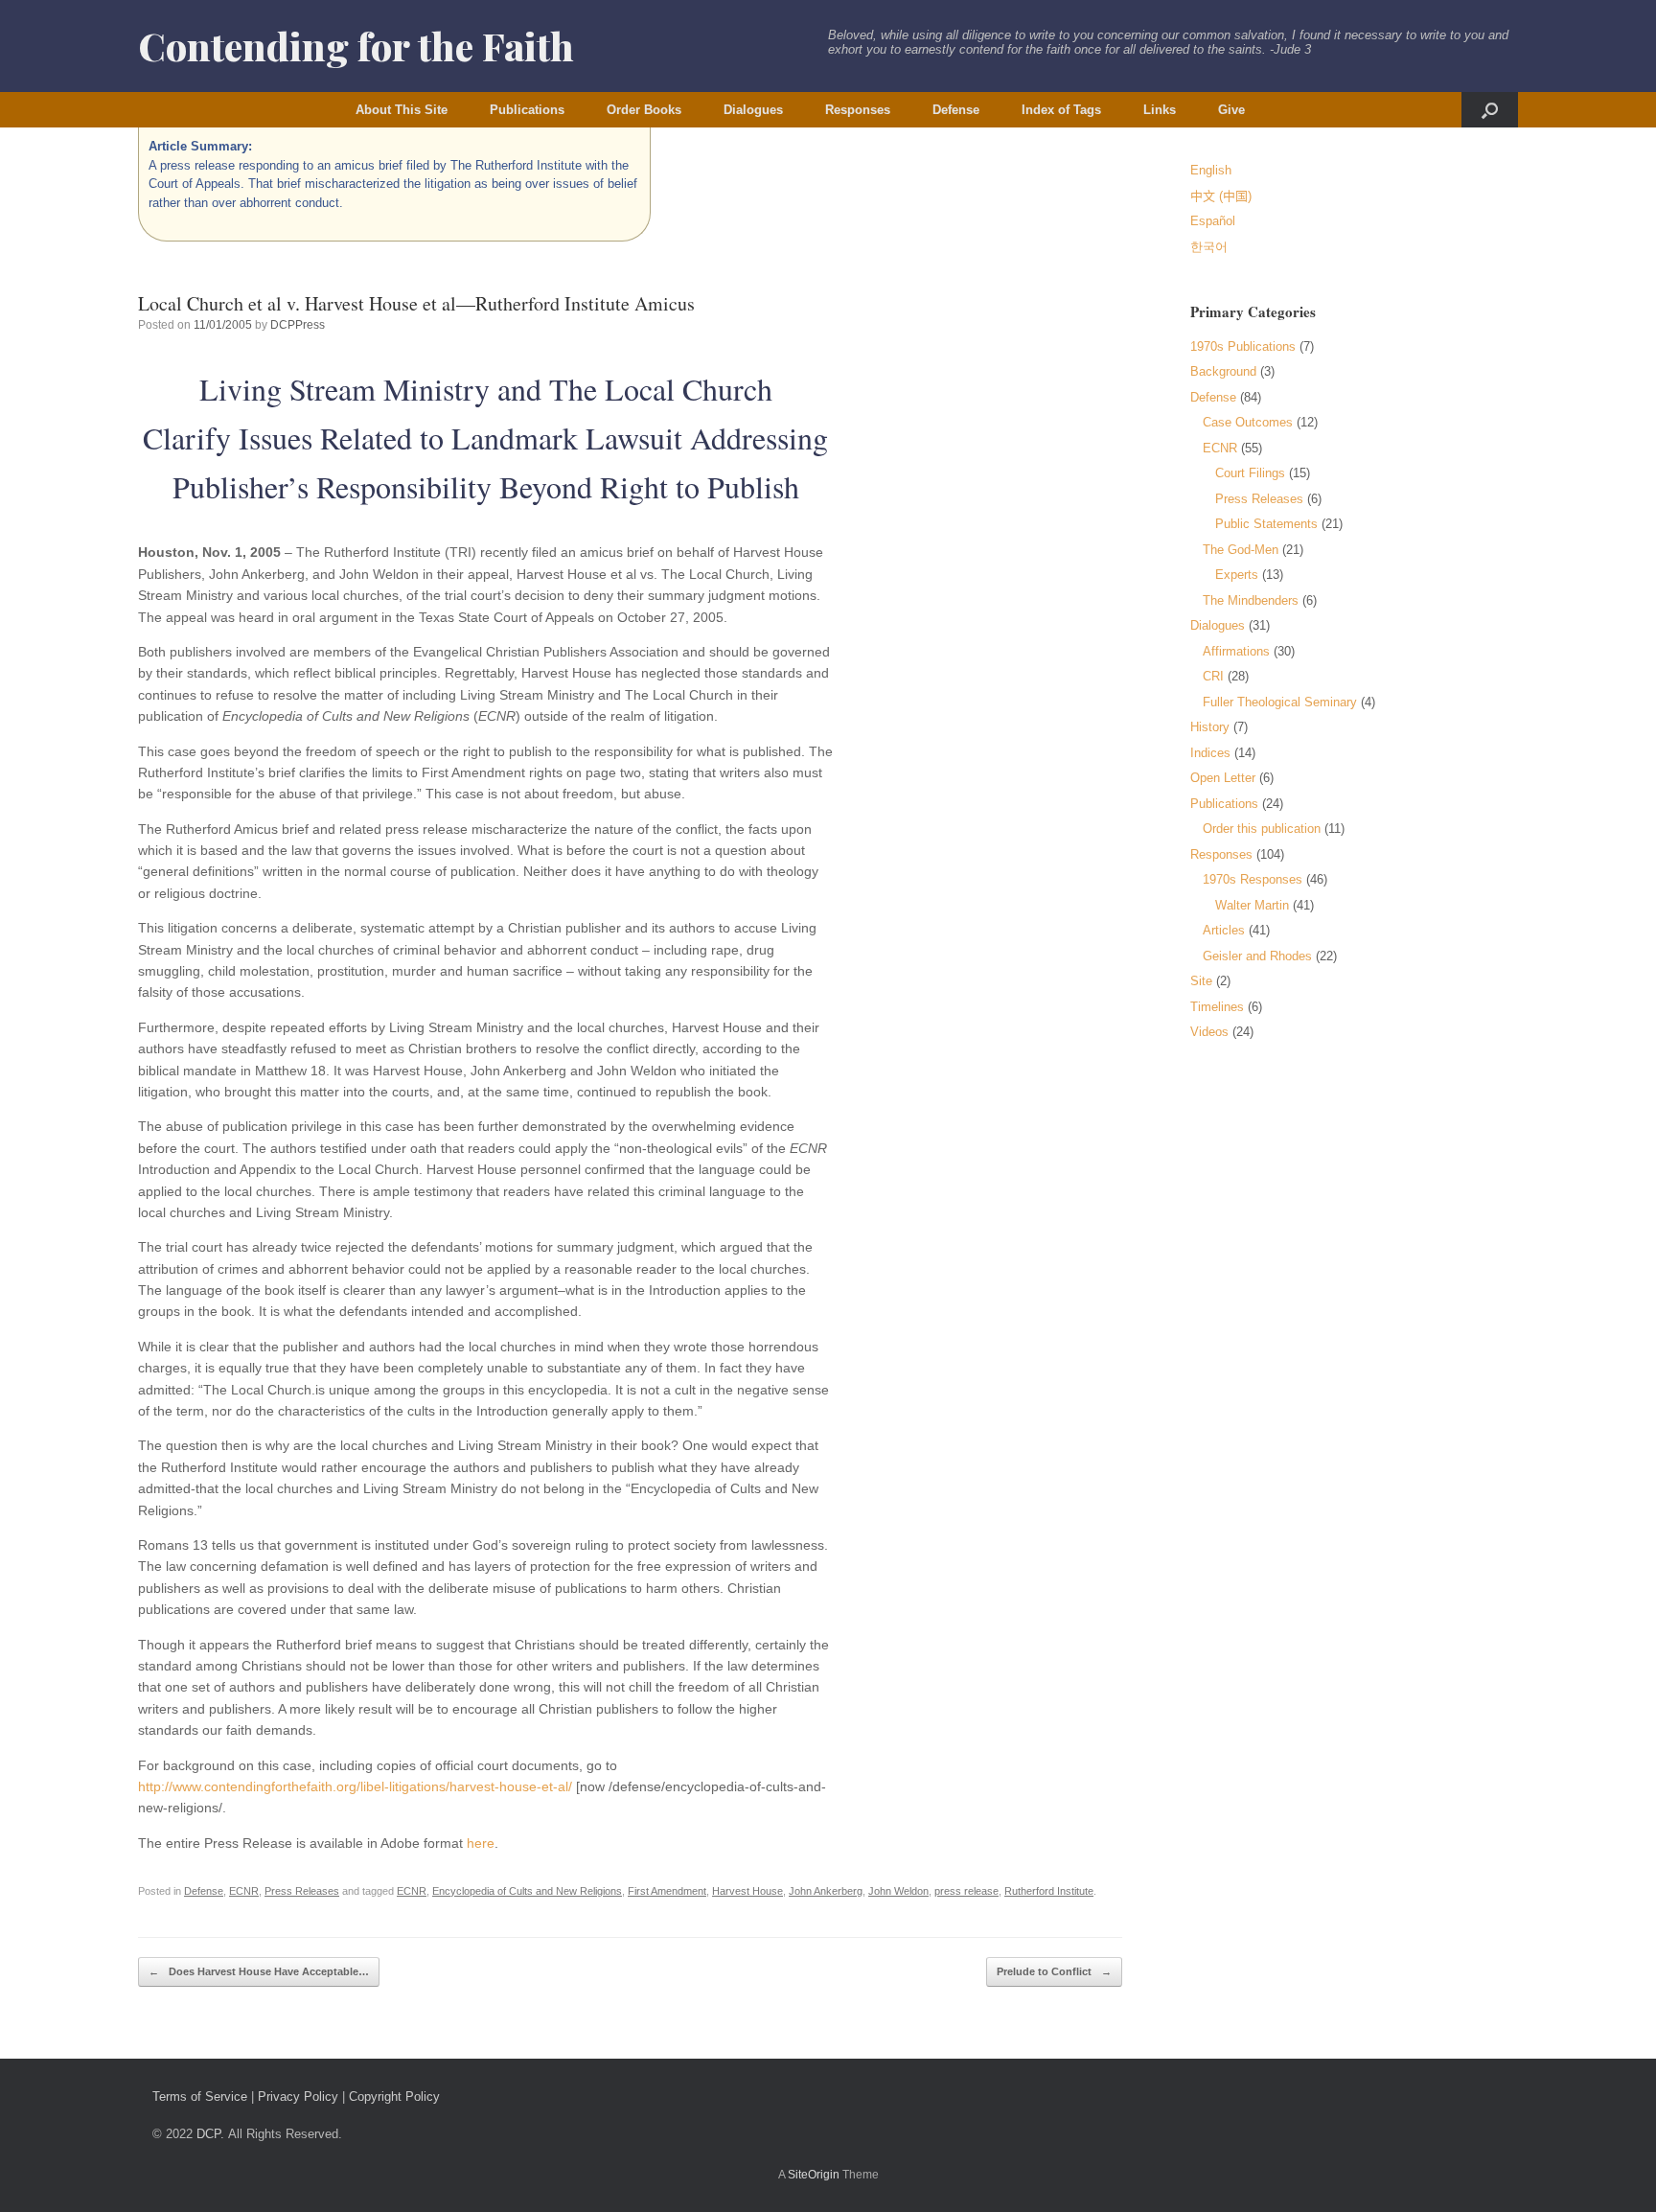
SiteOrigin (814, 2175)
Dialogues (753, 110)
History (1210, 727)
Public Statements (1266, 524)
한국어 (1209, 247)
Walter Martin (1252, 905)
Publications (527, 110)
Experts (1237, 575)
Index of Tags (1061, 110)
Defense (956, 110)
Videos (1209, 1032)
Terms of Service (200, 2097)
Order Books (644, 110)
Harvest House (747, 1891)
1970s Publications (1243, 346)
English (1211, 170)
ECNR (244, 1891)
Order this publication (1262, 829)
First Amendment (667, 1891)
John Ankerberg (826, 1891)
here (481, 1843)
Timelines (1217, 1007)
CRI (1213, 676)
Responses (858, 110)
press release (966, 1891)
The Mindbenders (1251, 600)
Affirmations (1236, 651)
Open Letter (1223, 778)
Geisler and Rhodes (1257, 956)
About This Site (402, 110)
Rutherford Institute (1049, 1891)
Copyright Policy (394, 2097)
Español (1213, 221)
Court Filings (1250, 473)
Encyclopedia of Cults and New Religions (527, 1891)
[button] (1490, 110)
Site (1201, 981)
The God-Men (1241, 550)
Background (1223, 371)
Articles (1224, 930)
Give (1231, 110)
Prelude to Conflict (1054, 1971)
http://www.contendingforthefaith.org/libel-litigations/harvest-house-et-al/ (355, 1786)
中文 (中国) (1221, 196)
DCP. (210, 2134)
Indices (1210, 753)
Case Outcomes (1248, 422)
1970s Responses (1253, 879)
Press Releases (302, 1891)
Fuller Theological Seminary (1280, 702)
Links (1160, 110)
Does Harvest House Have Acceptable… (259, 1971)
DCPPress (298, 325)
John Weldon (898, 1891)
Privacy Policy (298, 2097)
